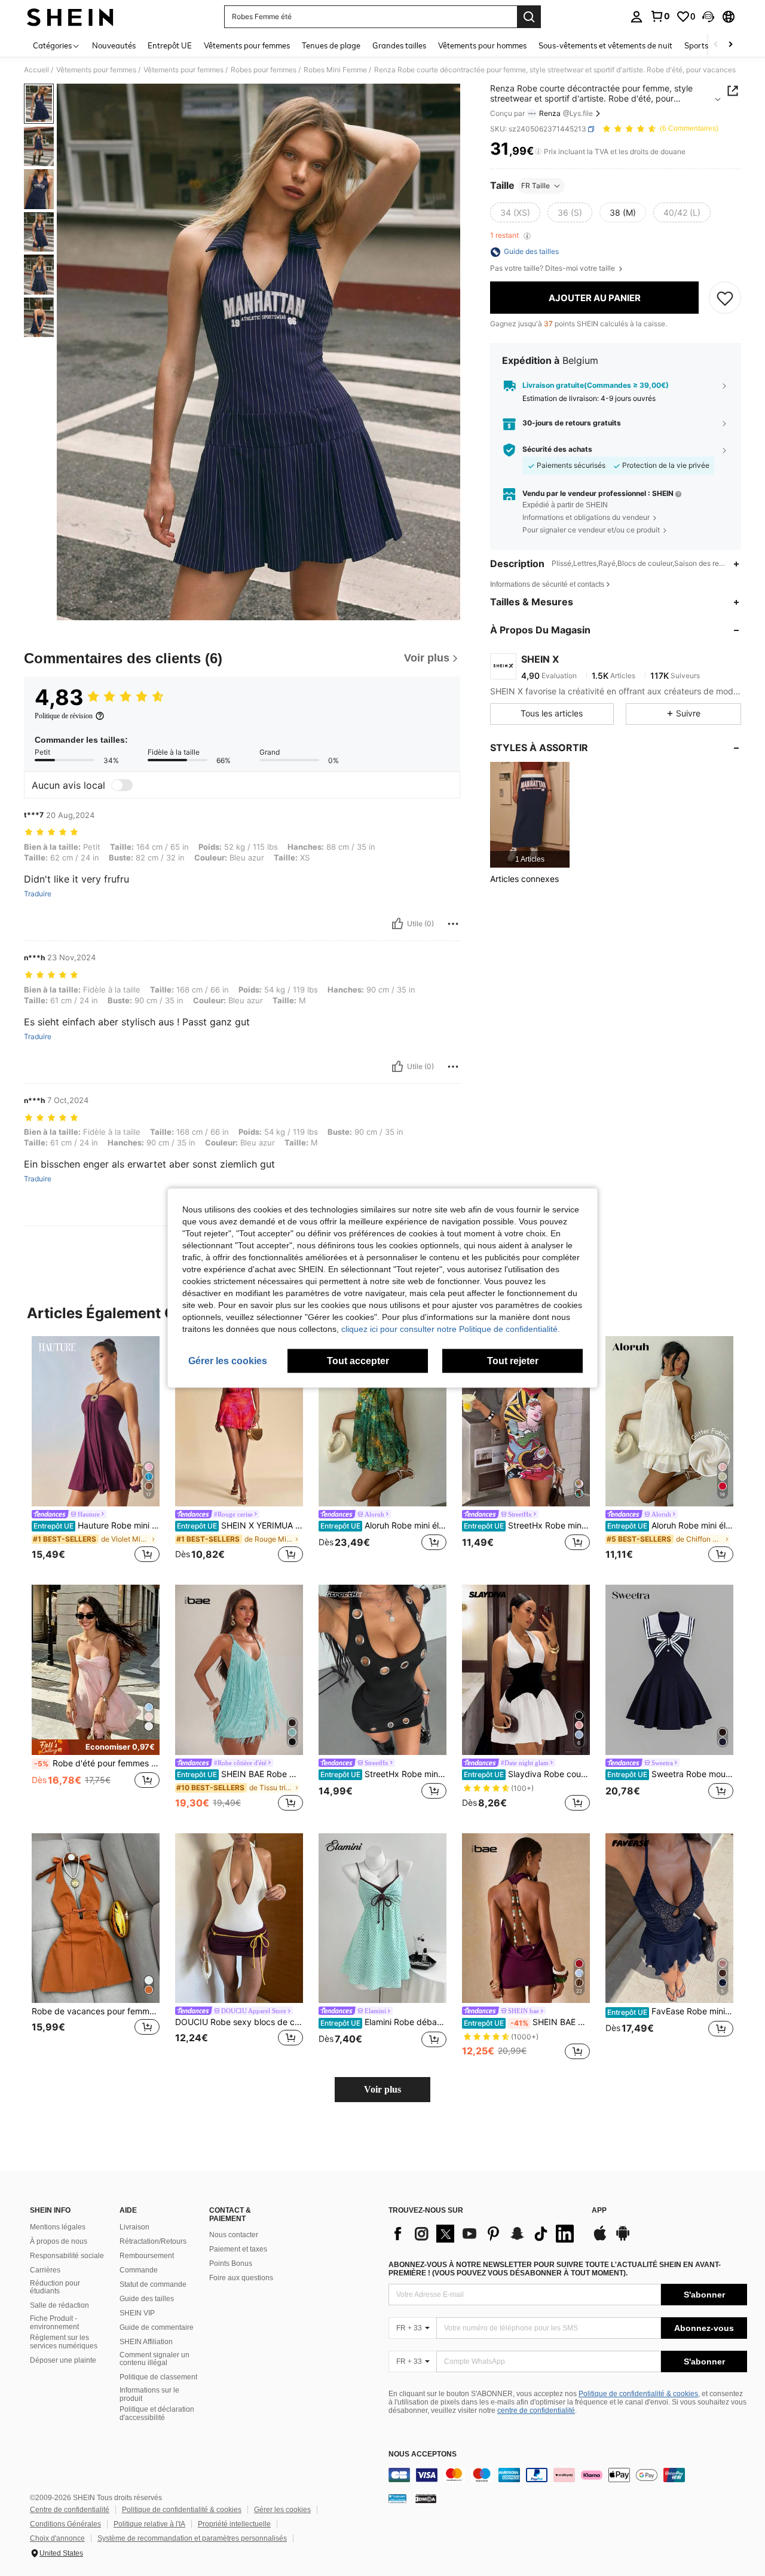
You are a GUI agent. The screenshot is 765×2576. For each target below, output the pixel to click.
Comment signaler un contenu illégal (154, 2359)
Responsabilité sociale (67, 2256)
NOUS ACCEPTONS (423, 2454)
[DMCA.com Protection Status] (426, 2498)
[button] (708, 17)
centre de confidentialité (536, 2410)
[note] (96, 1747)
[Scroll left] (716, 45)
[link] (660, 16)
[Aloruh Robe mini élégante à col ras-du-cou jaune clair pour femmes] (382, 1421)
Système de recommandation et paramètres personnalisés (192, 2538)
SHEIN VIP (137, 2313)
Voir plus (382, 2089)
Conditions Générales (65, 2524)
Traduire (38, 894)
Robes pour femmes (264, 70)
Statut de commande (153, 2284)
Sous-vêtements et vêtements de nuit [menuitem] (605, 45)
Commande (139, 2270)
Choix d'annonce (57, 2538)
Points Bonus (231, 2263)
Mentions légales (58, 2227)
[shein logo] (70, 17)
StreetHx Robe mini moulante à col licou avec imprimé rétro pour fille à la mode (527, 1526)
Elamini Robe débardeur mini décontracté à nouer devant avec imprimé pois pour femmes (383, 2022)
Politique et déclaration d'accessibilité (157, 2413)
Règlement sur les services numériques (64, 2342)
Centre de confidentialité (70, 2510)
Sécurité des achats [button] (557, 449)
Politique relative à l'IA (149, 2524)
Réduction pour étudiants (55, 2287)
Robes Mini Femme (335, 70)
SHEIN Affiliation (146, 2342)
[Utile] (397, 924)
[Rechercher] (529, 17)
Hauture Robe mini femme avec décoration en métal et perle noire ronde (97, 1526)
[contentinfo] (568, 2475)
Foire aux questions (241, 2278)
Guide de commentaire (157, 2327)
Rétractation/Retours (153, 2241)
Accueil (36, 70)
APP (599, 2211)
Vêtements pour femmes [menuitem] (247, 45)
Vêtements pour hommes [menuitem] (482, 45)
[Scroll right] (730, 45)
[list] (484, 2234)
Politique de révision (64, 716)
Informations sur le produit (149, 2394)
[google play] (623, 2239)
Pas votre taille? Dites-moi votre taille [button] (553, 269)
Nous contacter (234, 2235)
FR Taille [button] (535, 186)
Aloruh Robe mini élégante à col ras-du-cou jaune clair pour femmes (383, 1526)
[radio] (515, 213)
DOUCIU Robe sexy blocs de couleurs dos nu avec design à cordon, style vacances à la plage (239, 2022)
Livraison (134, 2227)
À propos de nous (59, 2241)
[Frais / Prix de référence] (538, 152)
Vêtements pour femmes (96, 70)
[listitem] (530, 815)
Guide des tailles (147, 2299)
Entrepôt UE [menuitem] (170, 45)
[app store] (600, 2239)
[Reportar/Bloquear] (453, 924)
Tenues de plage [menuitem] (331, 45)
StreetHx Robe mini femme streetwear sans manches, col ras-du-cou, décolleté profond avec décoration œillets (383, 1774)
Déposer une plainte (63, 2360)
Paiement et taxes (238, 2249)
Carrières (45, 2270)
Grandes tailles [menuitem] (399, 45)
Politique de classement (158, 2377)
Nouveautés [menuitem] (114, 45)
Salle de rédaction (59, 2305)
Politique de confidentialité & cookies (638, 2394)
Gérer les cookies (282, 2510)
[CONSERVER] (725, 298)
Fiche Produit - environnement (54, 2323)
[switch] (122, 785)
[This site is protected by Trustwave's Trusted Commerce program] (397, 2498)
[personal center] (637, 17)
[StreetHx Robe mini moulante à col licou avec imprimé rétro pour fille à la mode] (526, 1421)
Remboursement (147, 2256)
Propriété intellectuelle (234, 2524)
